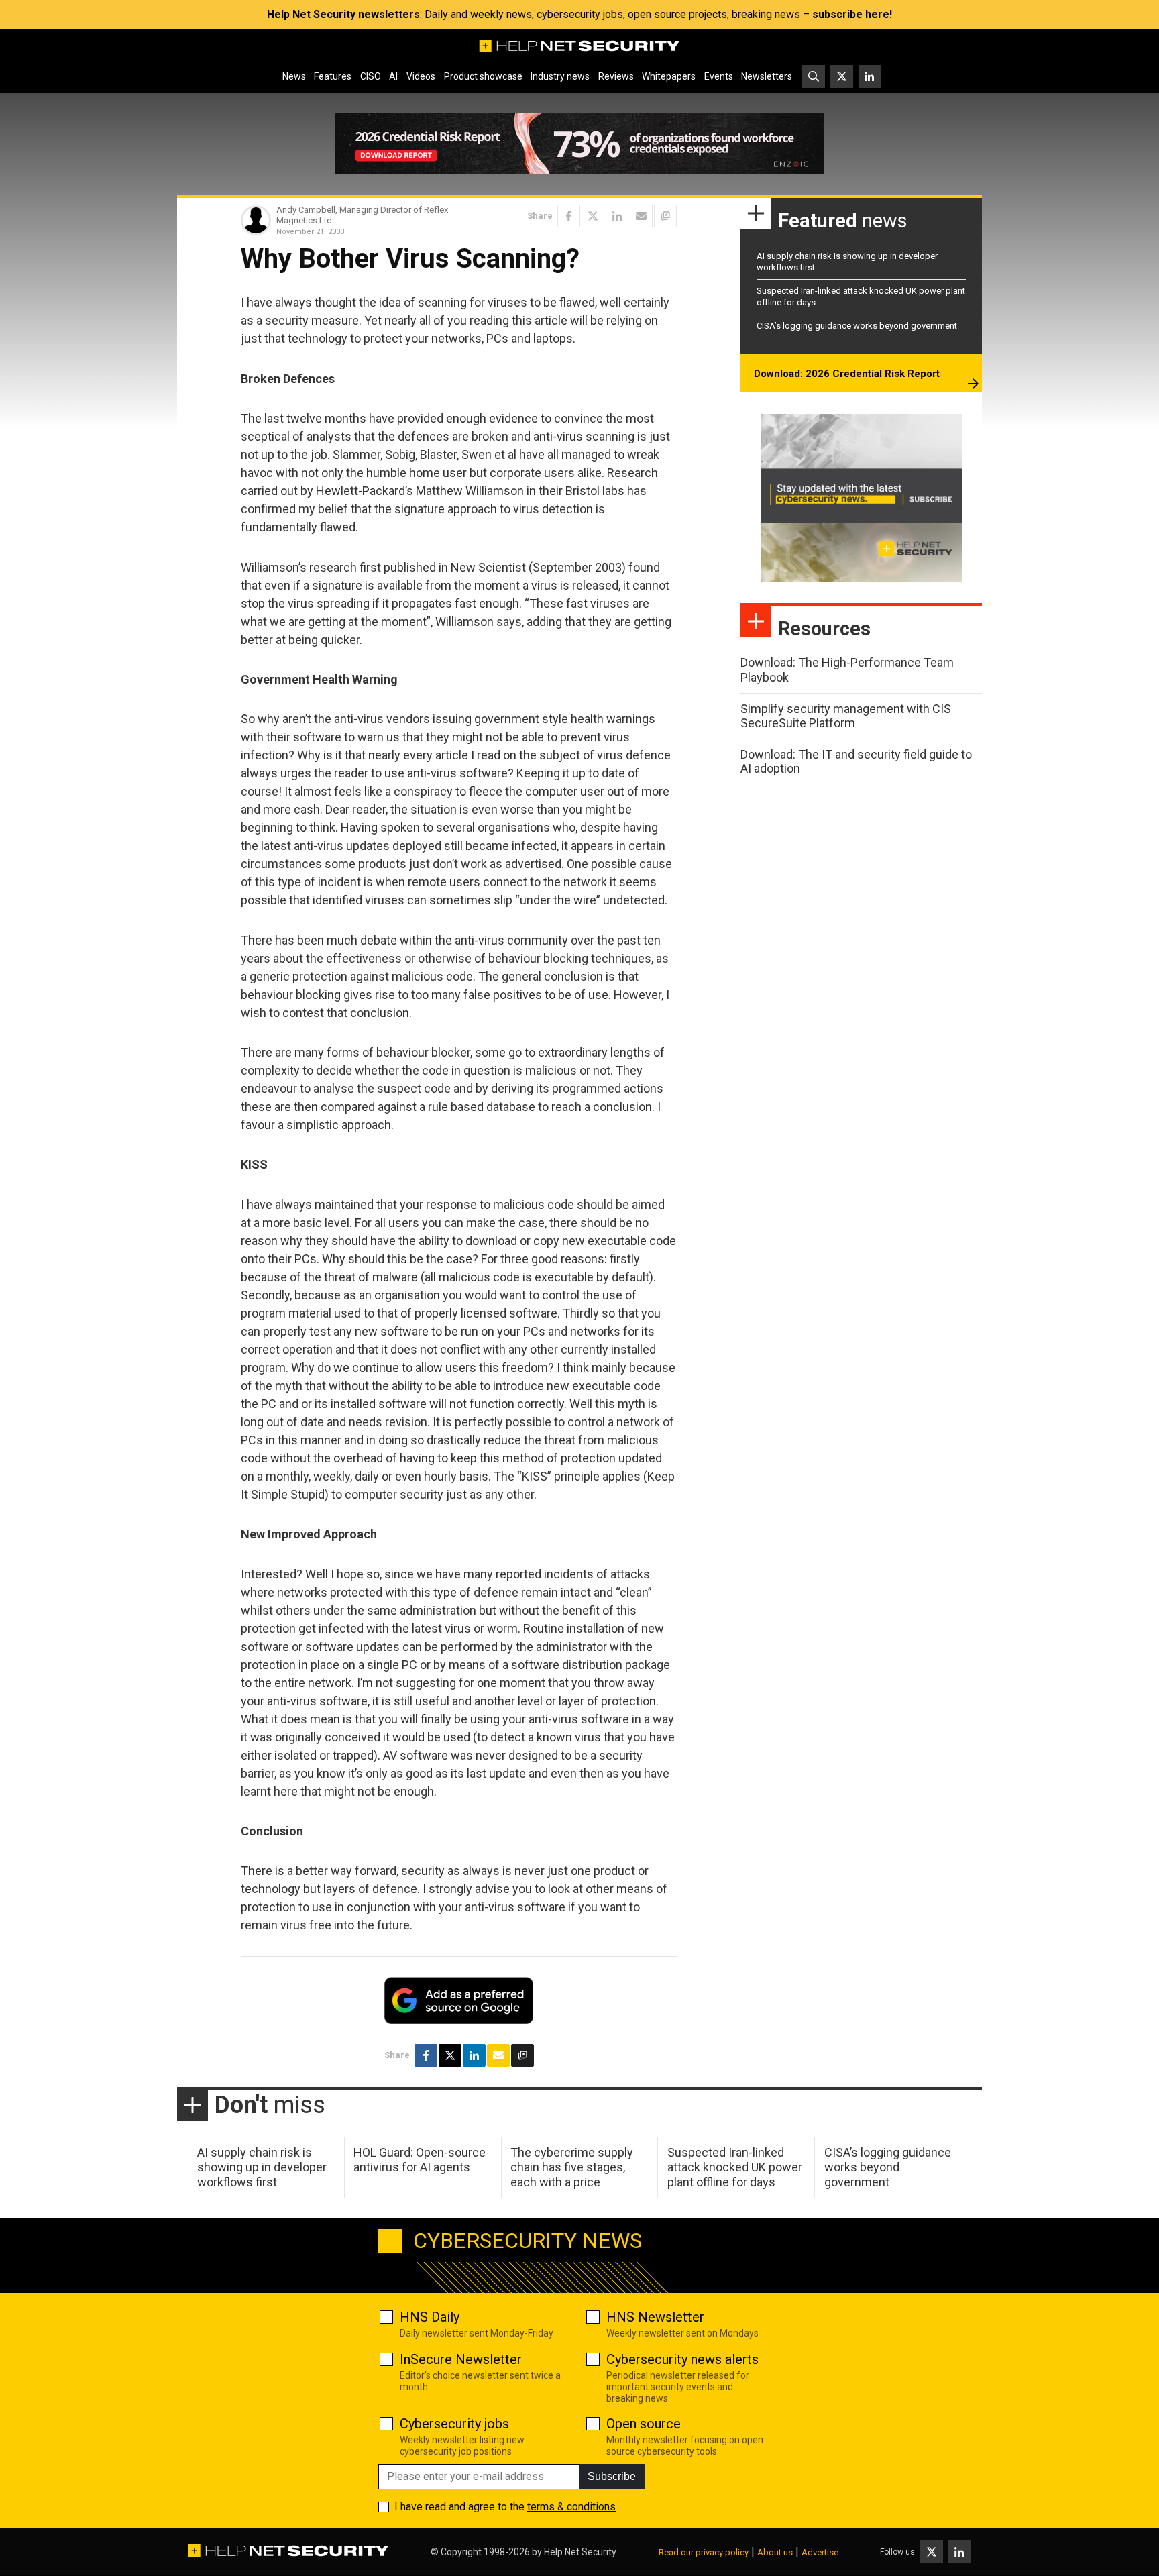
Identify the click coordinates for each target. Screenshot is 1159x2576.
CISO (371, 76)
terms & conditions (571, 2507)
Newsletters (767, 76)
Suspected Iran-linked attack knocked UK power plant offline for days (735, 2167)
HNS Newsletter (655, 2317)
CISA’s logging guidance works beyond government (857, 326)
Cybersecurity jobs (454, 2424)
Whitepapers (669, 76)
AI (393, 76)
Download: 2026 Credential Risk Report (847, 374)
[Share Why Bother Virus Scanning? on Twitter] (593, 216)
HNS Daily (430, 2317)
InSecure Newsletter (461, 2359)
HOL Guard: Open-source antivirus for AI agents (420, 2160)
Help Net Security (580, 2552)
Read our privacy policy (704, 2552)
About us (775, 2552)
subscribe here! (852, 14)
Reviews (616, 76)
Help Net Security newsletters (343, 14)
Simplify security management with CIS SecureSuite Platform (846, 716)
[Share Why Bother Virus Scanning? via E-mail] (641, 216)
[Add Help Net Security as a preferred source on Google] (665, 216)
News (294, 76)
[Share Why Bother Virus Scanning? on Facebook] (569, 216)
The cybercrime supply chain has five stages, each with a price (572, 2167)
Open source (644, 2424)
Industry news (560, 76)
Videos (421, 76)
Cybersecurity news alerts (682, 2359)
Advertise (820, 2552)
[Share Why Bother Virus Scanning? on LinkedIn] (617, 216)
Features (333, 76)
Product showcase (483, 76)
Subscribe (612, 2476)
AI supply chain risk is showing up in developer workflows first (262, 2167)
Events (719, 76)
